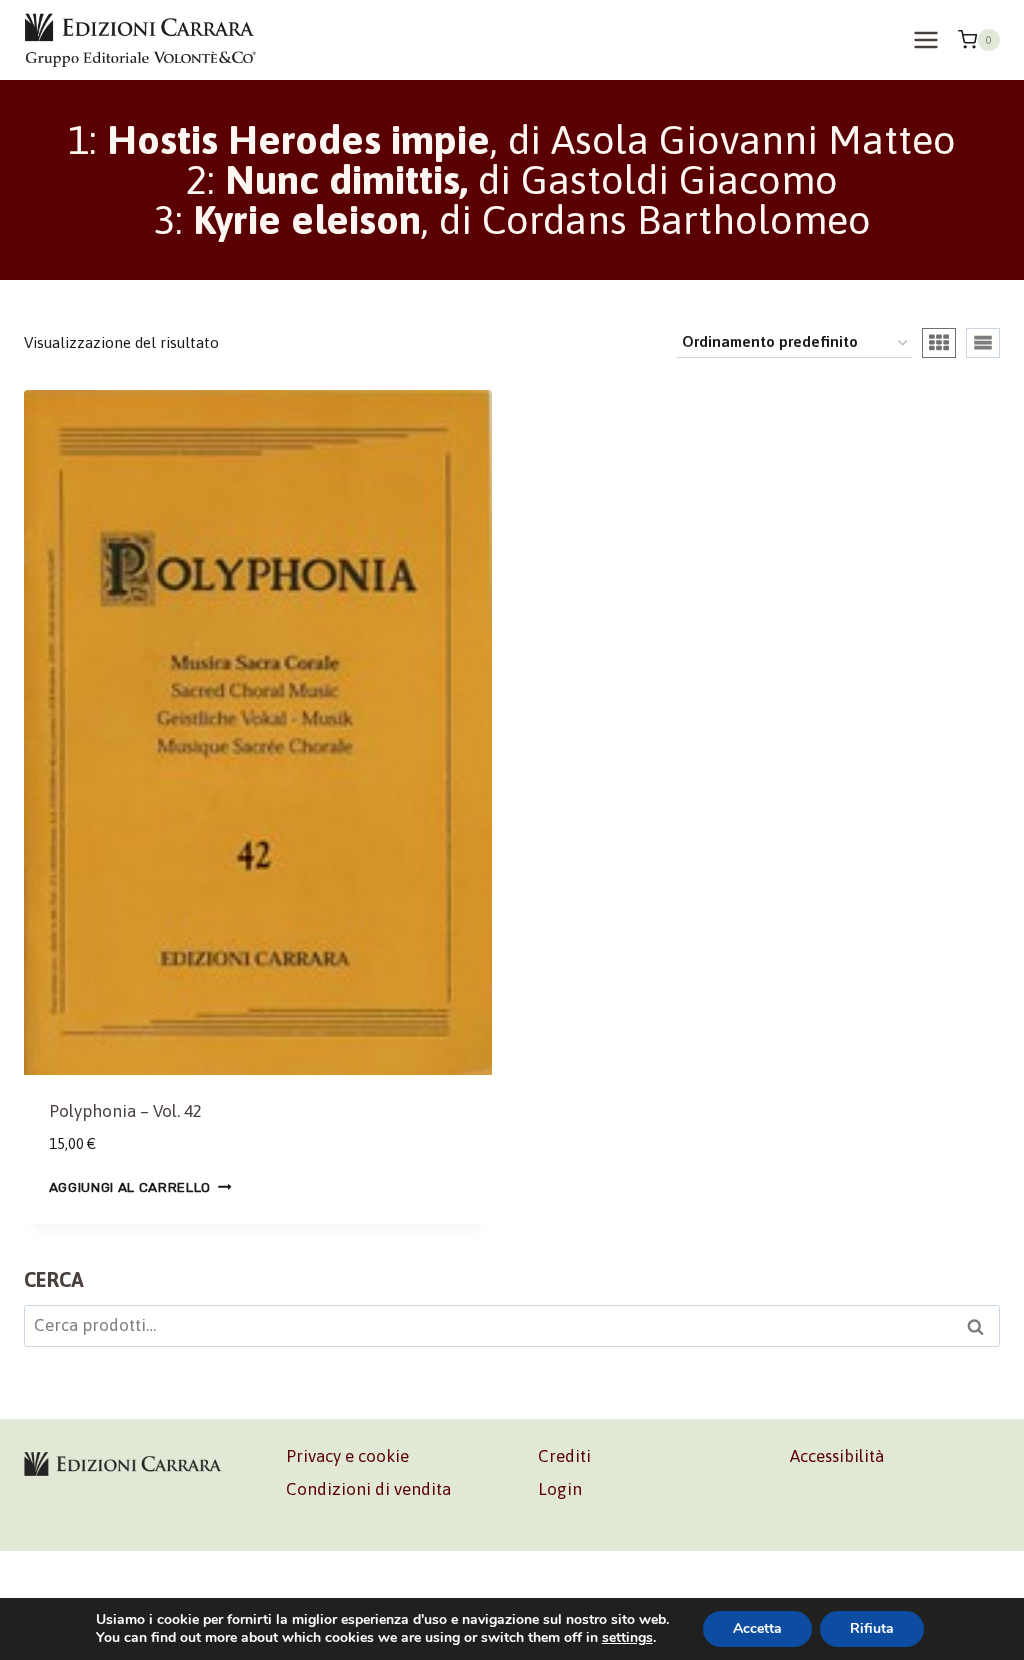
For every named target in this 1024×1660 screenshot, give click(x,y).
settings (627, 1638)
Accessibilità (837, 1456)
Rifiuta (872, 1628)
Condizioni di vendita (368, 1489)
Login (560, 1489)
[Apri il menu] (925, 39)
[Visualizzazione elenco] (983, 343)
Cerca (981, 1329)
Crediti (564, 1456)
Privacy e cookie (347, 1456)
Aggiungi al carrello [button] (130, 1186)
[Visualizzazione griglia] (939, 343)
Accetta (757, 1628)
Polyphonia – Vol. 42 (125, 1111)
